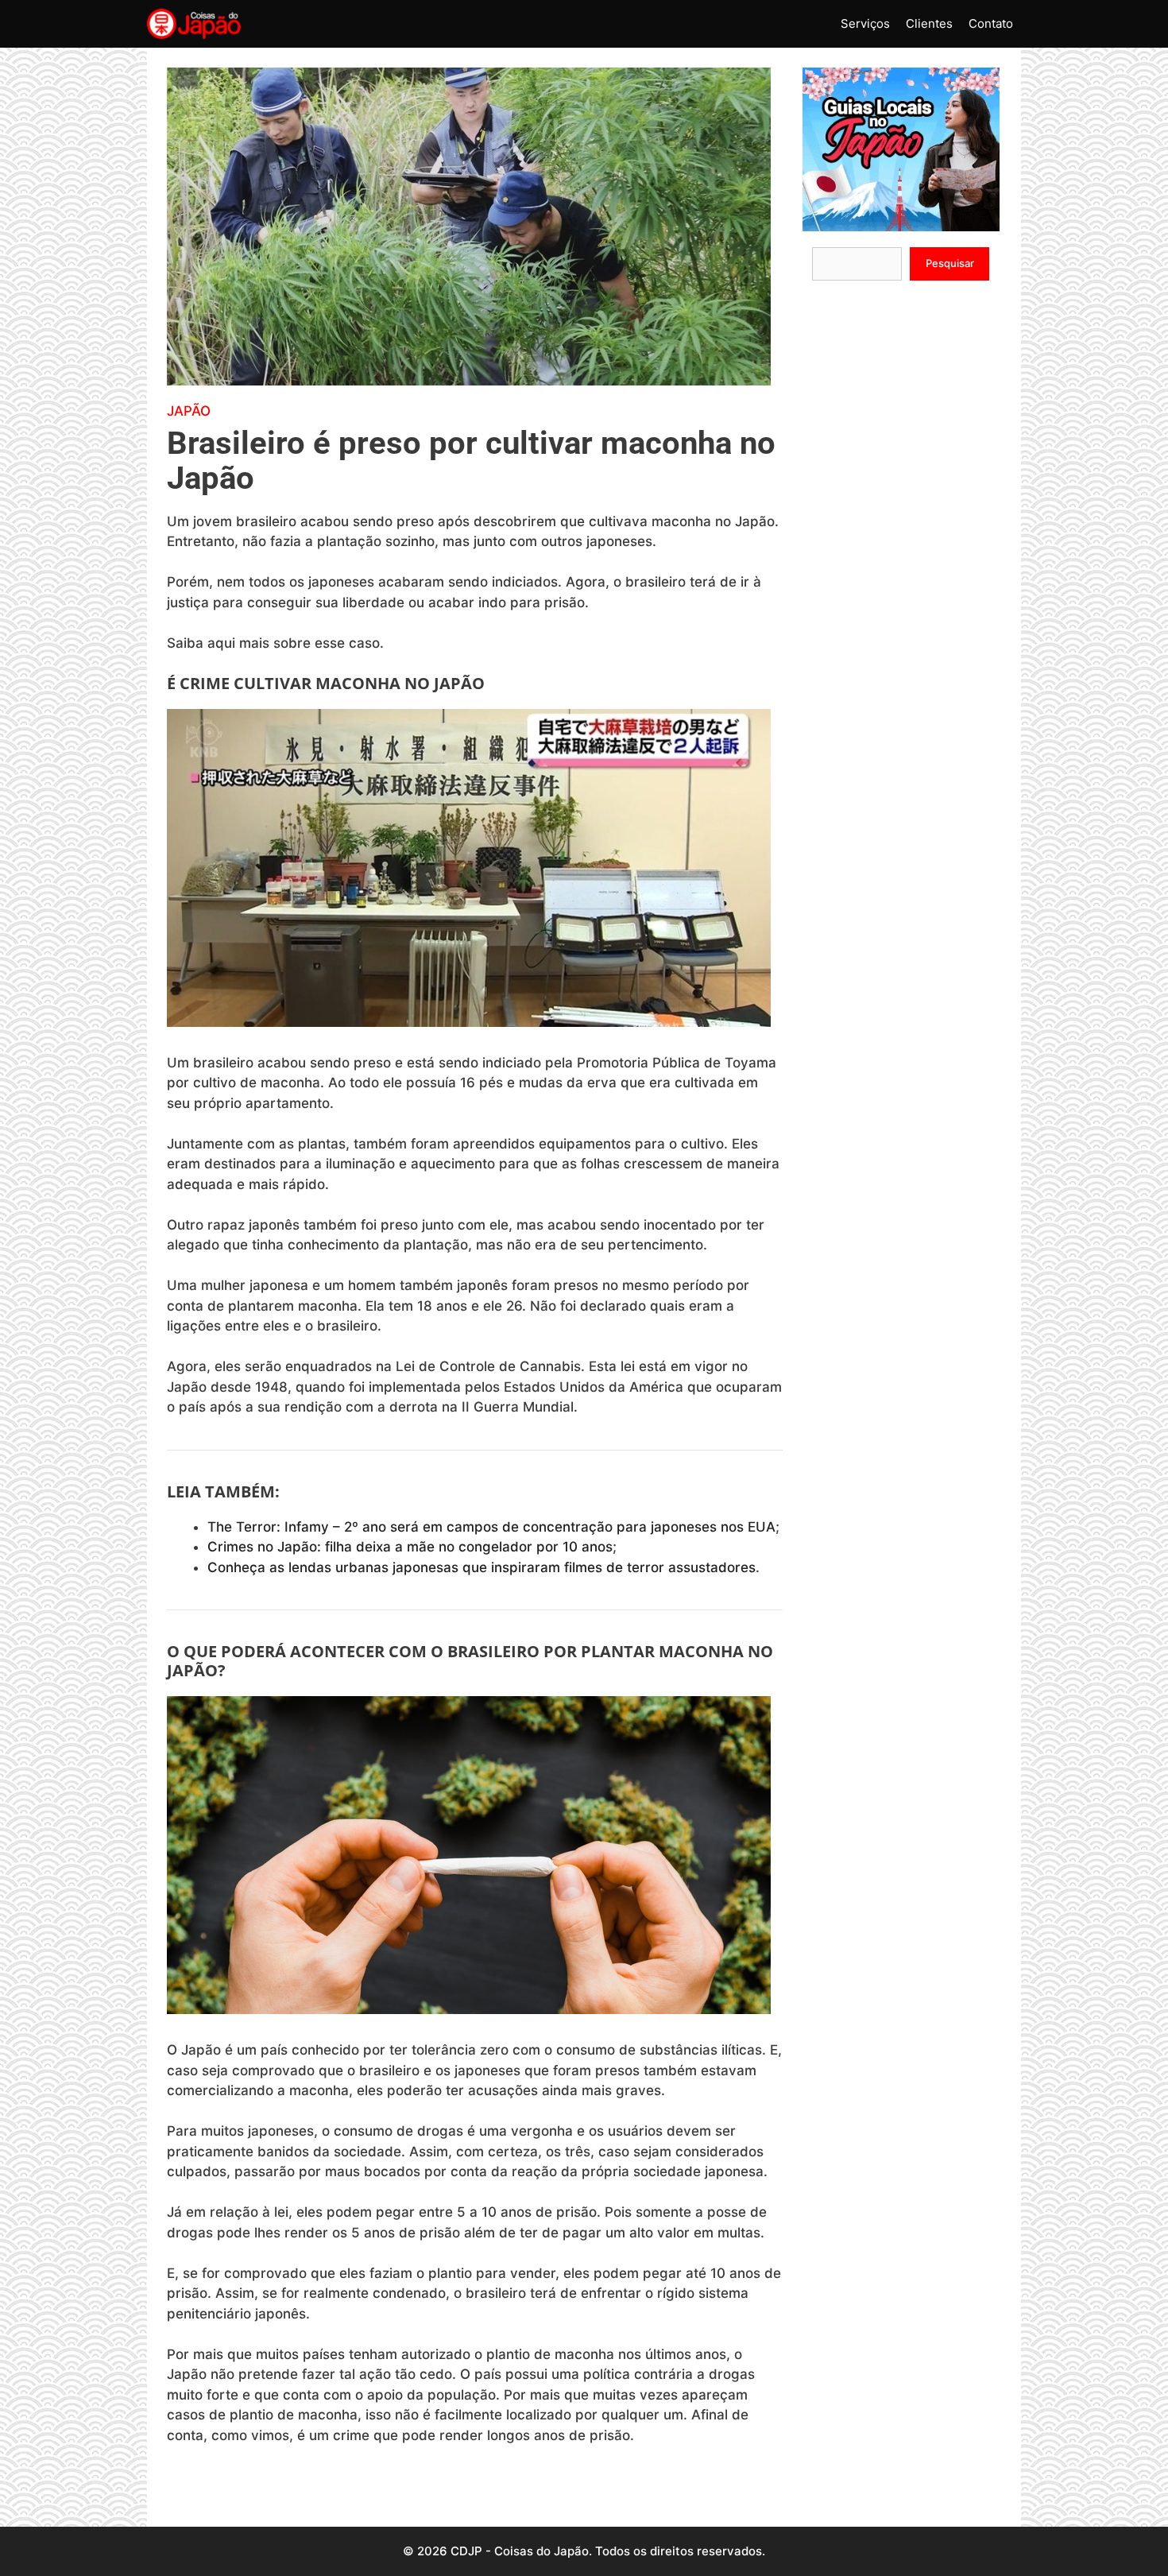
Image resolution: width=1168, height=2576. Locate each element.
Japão (189, 411)
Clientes (929, 23)
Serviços (865, 23)
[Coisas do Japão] (194, 24)
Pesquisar (950, 263)
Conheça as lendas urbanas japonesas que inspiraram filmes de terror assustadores (482, 1567)
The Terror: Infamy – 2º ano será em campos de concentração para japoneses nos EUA (491, 1527)
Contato (991, 23)
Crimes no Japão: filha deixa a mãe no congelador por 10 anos (410, 1547)
